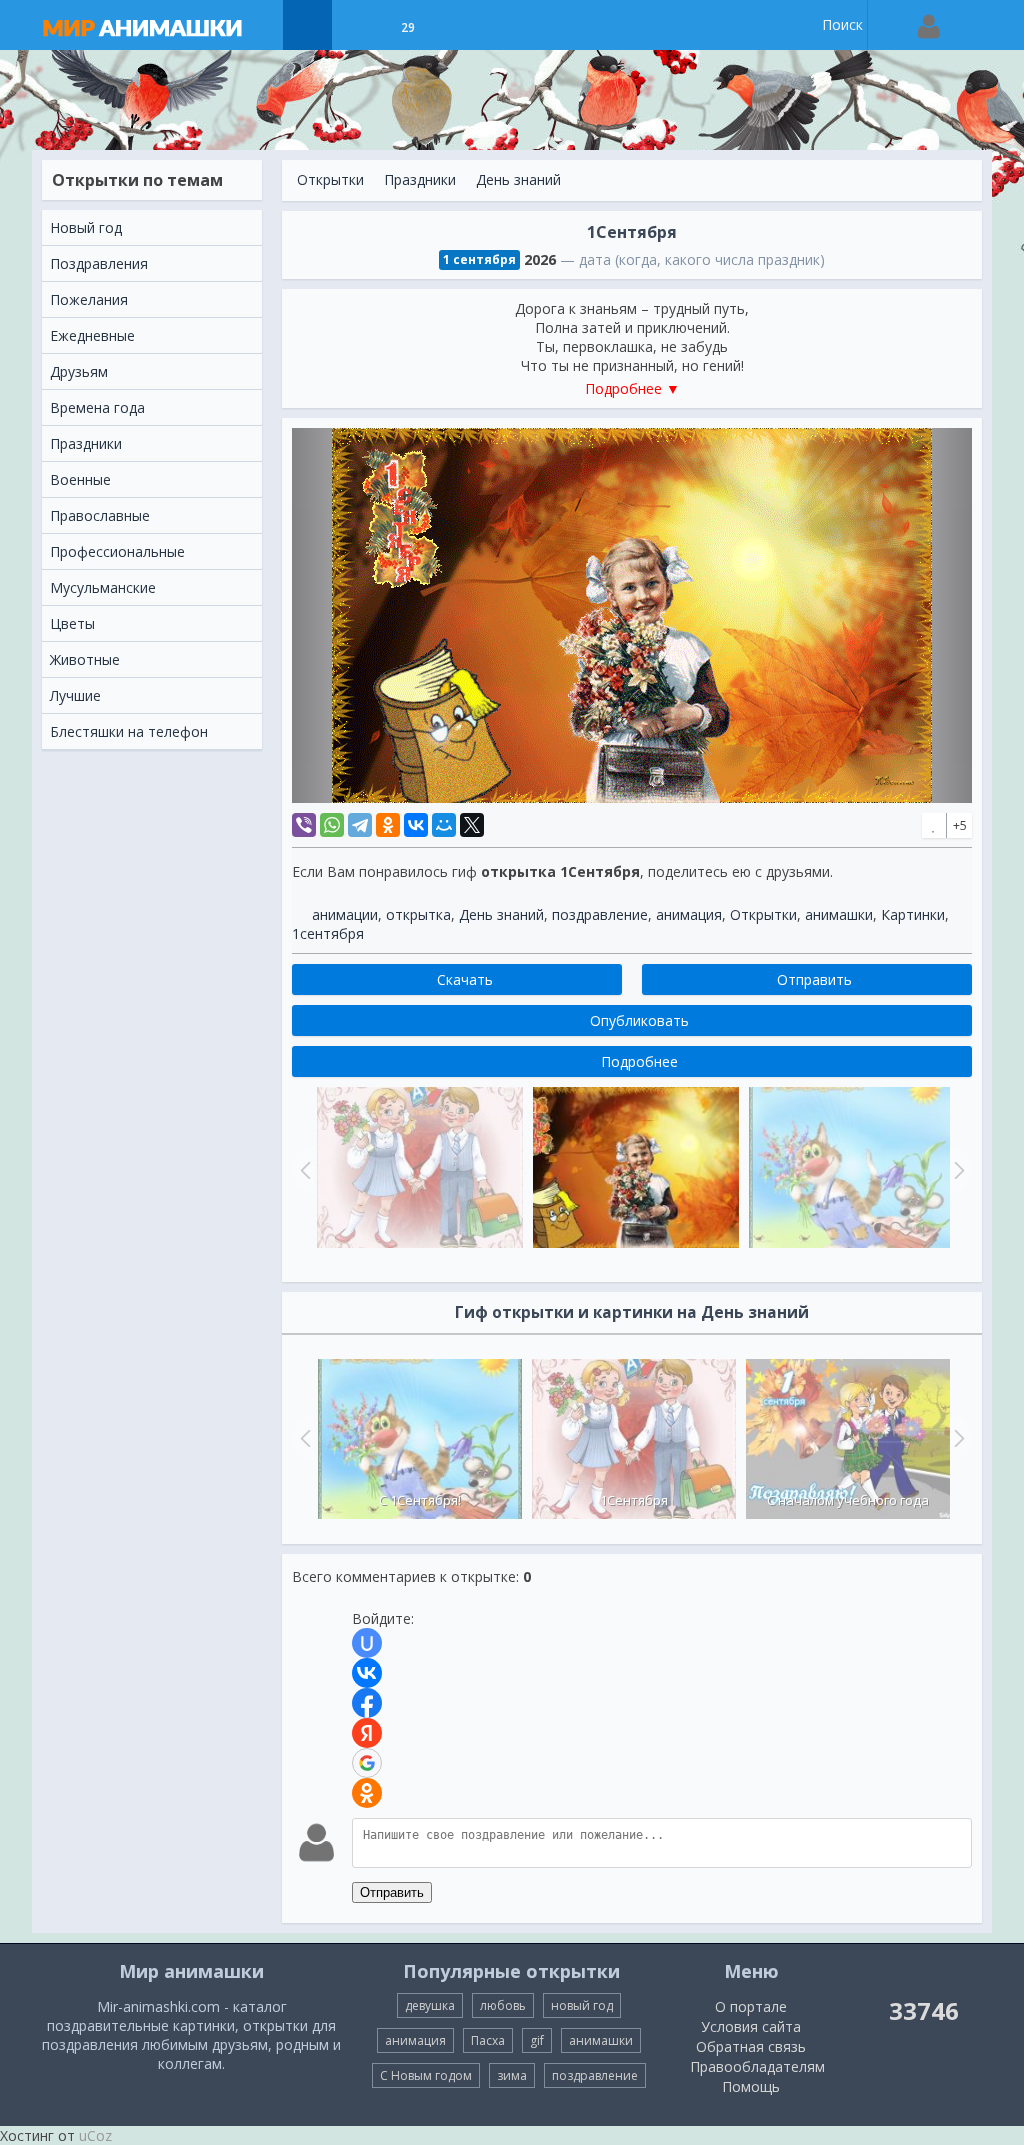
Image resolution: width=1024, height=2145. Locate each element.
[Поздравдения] (457, 25)
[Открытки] (307, 25)
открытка (418, 914)
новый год (582, 2005)
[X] (472, 825)
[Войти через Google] (367, 1763)
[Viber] (304, 825)
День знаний (518, 179)
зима (512, 2075)
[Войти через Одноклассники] (367, 1793)
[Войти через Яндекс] (367, 1733)
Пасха (488, 2040)
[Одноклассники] (388, 825)
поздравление (600, 914)
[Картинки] (357, 25)
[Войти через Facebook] (367, 1703)
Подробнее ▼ (632, 388)
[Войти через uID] (367, 1643)
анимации (345, 914)
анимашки (839, 914)
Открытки (330, 179)
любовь (503, 2005)
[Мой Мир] (444, 825)
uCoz (95, 2135)
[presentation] (303, 1438)
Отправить (392, 1892)
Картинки (913, 914)
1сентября (328, 933)
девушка (430, 2005)
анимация (689, 914)
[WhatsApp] (332, 825)
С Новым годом (426, 2075)
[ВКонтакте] (416, 825)
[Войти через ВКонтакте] (367, 1673)
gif (537, 2040)
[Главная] (162, 25)
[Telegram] (360, 825)
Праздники (420, 179)
